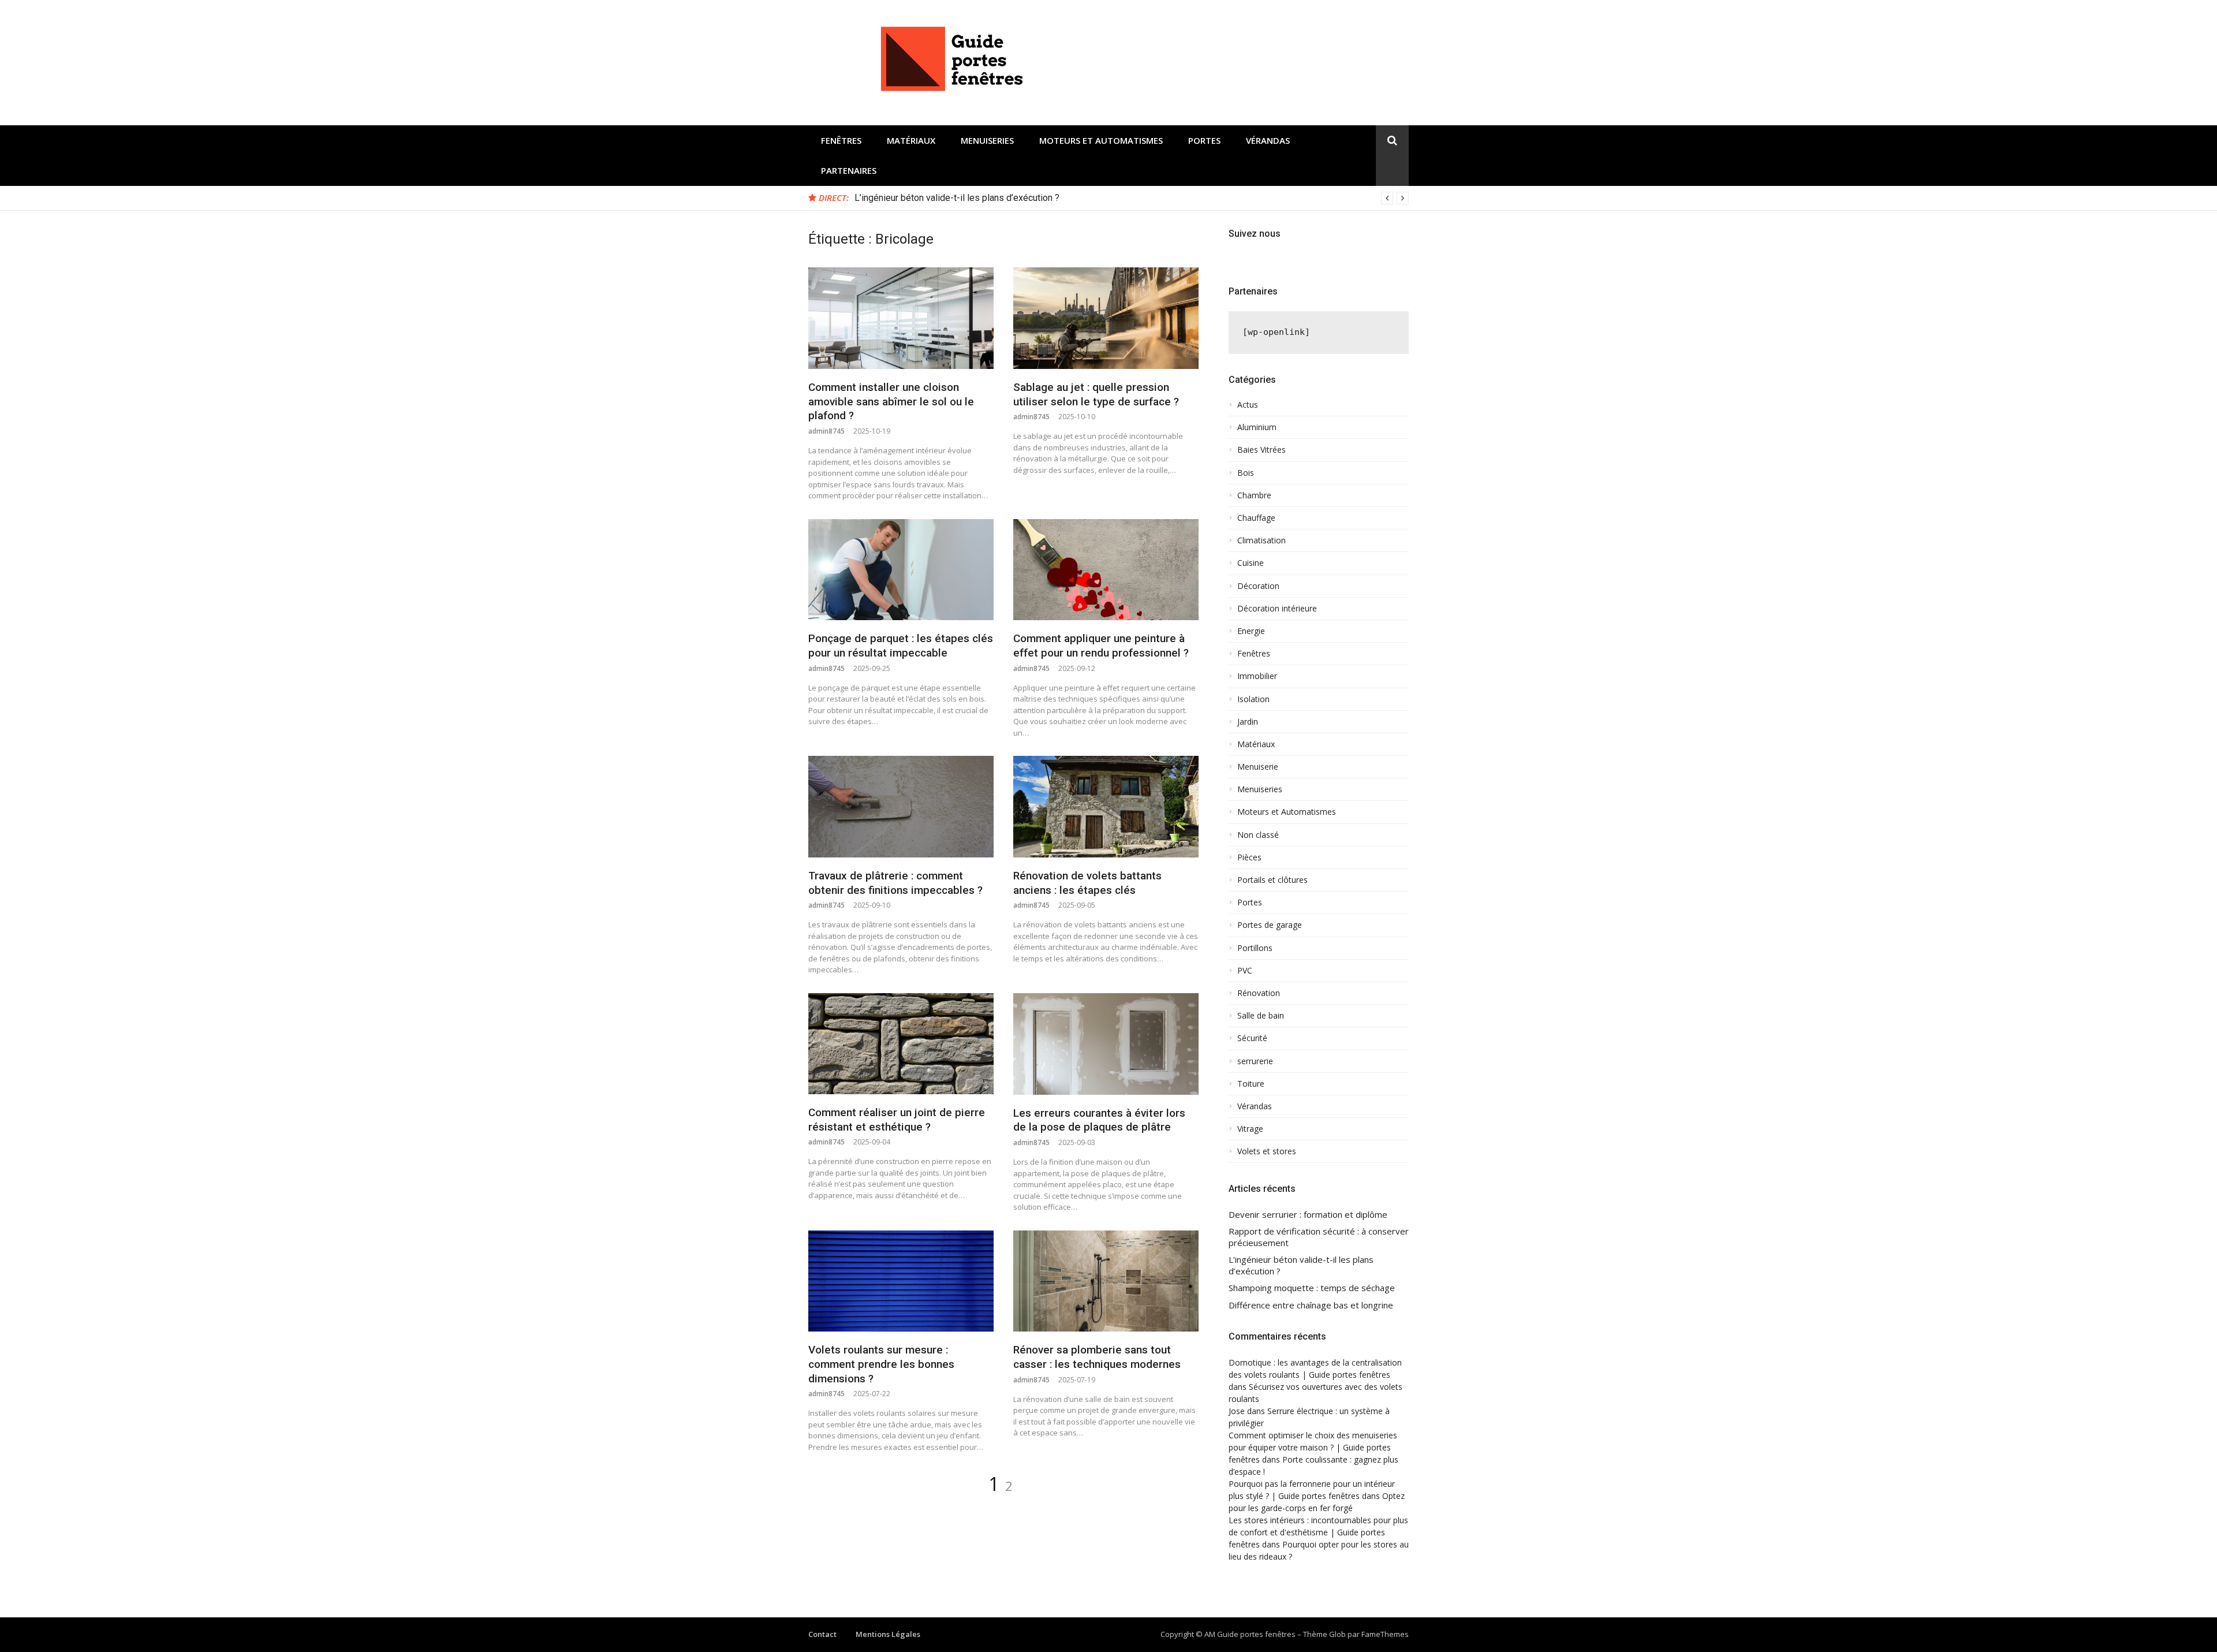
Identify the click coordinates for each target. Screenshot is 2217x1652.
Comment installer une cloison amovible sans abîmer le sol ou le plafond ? (891, 401)
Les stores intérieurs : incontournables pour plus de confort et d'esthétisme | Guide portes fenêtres (1318, 1532)
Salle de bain (1261, 1016)
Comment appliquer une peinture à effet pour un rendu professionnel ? (1101, 646)
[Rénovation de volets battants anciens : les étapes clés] (1106, 807)
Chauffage (1256, 518)
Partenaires (849, 170)
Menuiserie (1258, 767)
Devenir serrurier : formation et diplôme (1308, 1215)
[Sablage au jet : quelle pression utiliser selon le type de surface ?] (1106, 318)
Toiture (1251, 1084)
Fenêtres (841, 140)
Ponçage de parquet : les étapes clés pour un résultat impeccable (901, 646)
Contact (822, 1634)
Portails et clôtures (1272, 880)
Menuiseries (987, 140)
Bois (1246, 473)
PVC (1245, 971)
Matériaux (911, 140)
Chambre (1254, 495)
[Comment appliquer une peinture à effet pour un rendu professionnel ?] (1106, 570)
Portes (1204, 140)
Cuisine (1251, 563)
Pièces (1249, 857)
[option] (1132, 198)
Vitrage (1250, 1129)
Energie (1251, 631)
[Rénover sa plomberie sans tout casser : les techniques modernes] (1106, 1281)
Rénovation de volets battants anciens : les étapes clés (1087, 883)
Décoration (1258, 586)
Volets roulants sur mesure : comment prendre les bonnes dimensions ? (881, 1364)
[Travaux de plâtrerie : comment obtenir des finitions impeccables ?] (901, 807)
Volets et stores (1267, 1151)
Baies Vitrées (1261, 450)
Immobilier (1257, 676)
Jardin (1248, 722)
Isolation (1253, 699)
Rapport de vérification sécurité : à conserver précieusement (1319, 1237)
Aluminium (1257, 427)
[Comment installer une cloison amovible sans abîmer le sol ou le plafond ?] (901, 318)
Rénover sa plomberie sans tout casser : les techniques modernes (1097, 1357)
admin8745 (826, 431)
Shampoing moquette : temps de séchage (1312, 1288)
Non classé (1258, 835)
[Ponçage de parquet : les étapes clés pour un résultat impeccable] (901, 570)
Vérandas (1268, 140)
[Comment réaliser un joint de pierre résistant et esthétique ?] (901, 1044)
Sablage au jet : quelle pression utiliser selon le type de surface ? (1096, 394)
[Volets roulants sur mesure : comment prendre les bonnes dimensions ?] (901, 1281)
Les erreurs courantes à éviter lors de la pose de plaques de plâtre (1099, 1120)
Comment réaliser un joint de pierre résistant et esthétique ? (897, 1120)
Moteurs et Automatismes (1101, 140)
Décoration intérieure (1277, 609)
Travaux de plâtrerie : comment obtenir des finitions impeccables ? (895, 883)
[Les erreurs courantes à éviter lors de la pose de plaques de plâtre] (1106, 1044)
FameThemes (1385, 1634)
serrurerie (1255, 1061)
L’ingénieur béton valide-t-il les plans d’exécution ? (957, 198)
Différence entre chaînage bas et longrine (1311, 1305)
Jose (1237, 1411)
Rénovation (1259, 993)
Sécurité (1252, 1038)
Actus (1248, 405)
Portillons (1255, 948)
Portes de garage (1270, 925)
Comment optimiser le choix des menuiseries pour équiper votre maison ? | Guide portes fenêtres (1313, 1447)
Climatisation (1261, 540)
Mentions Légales (888, 1634)
